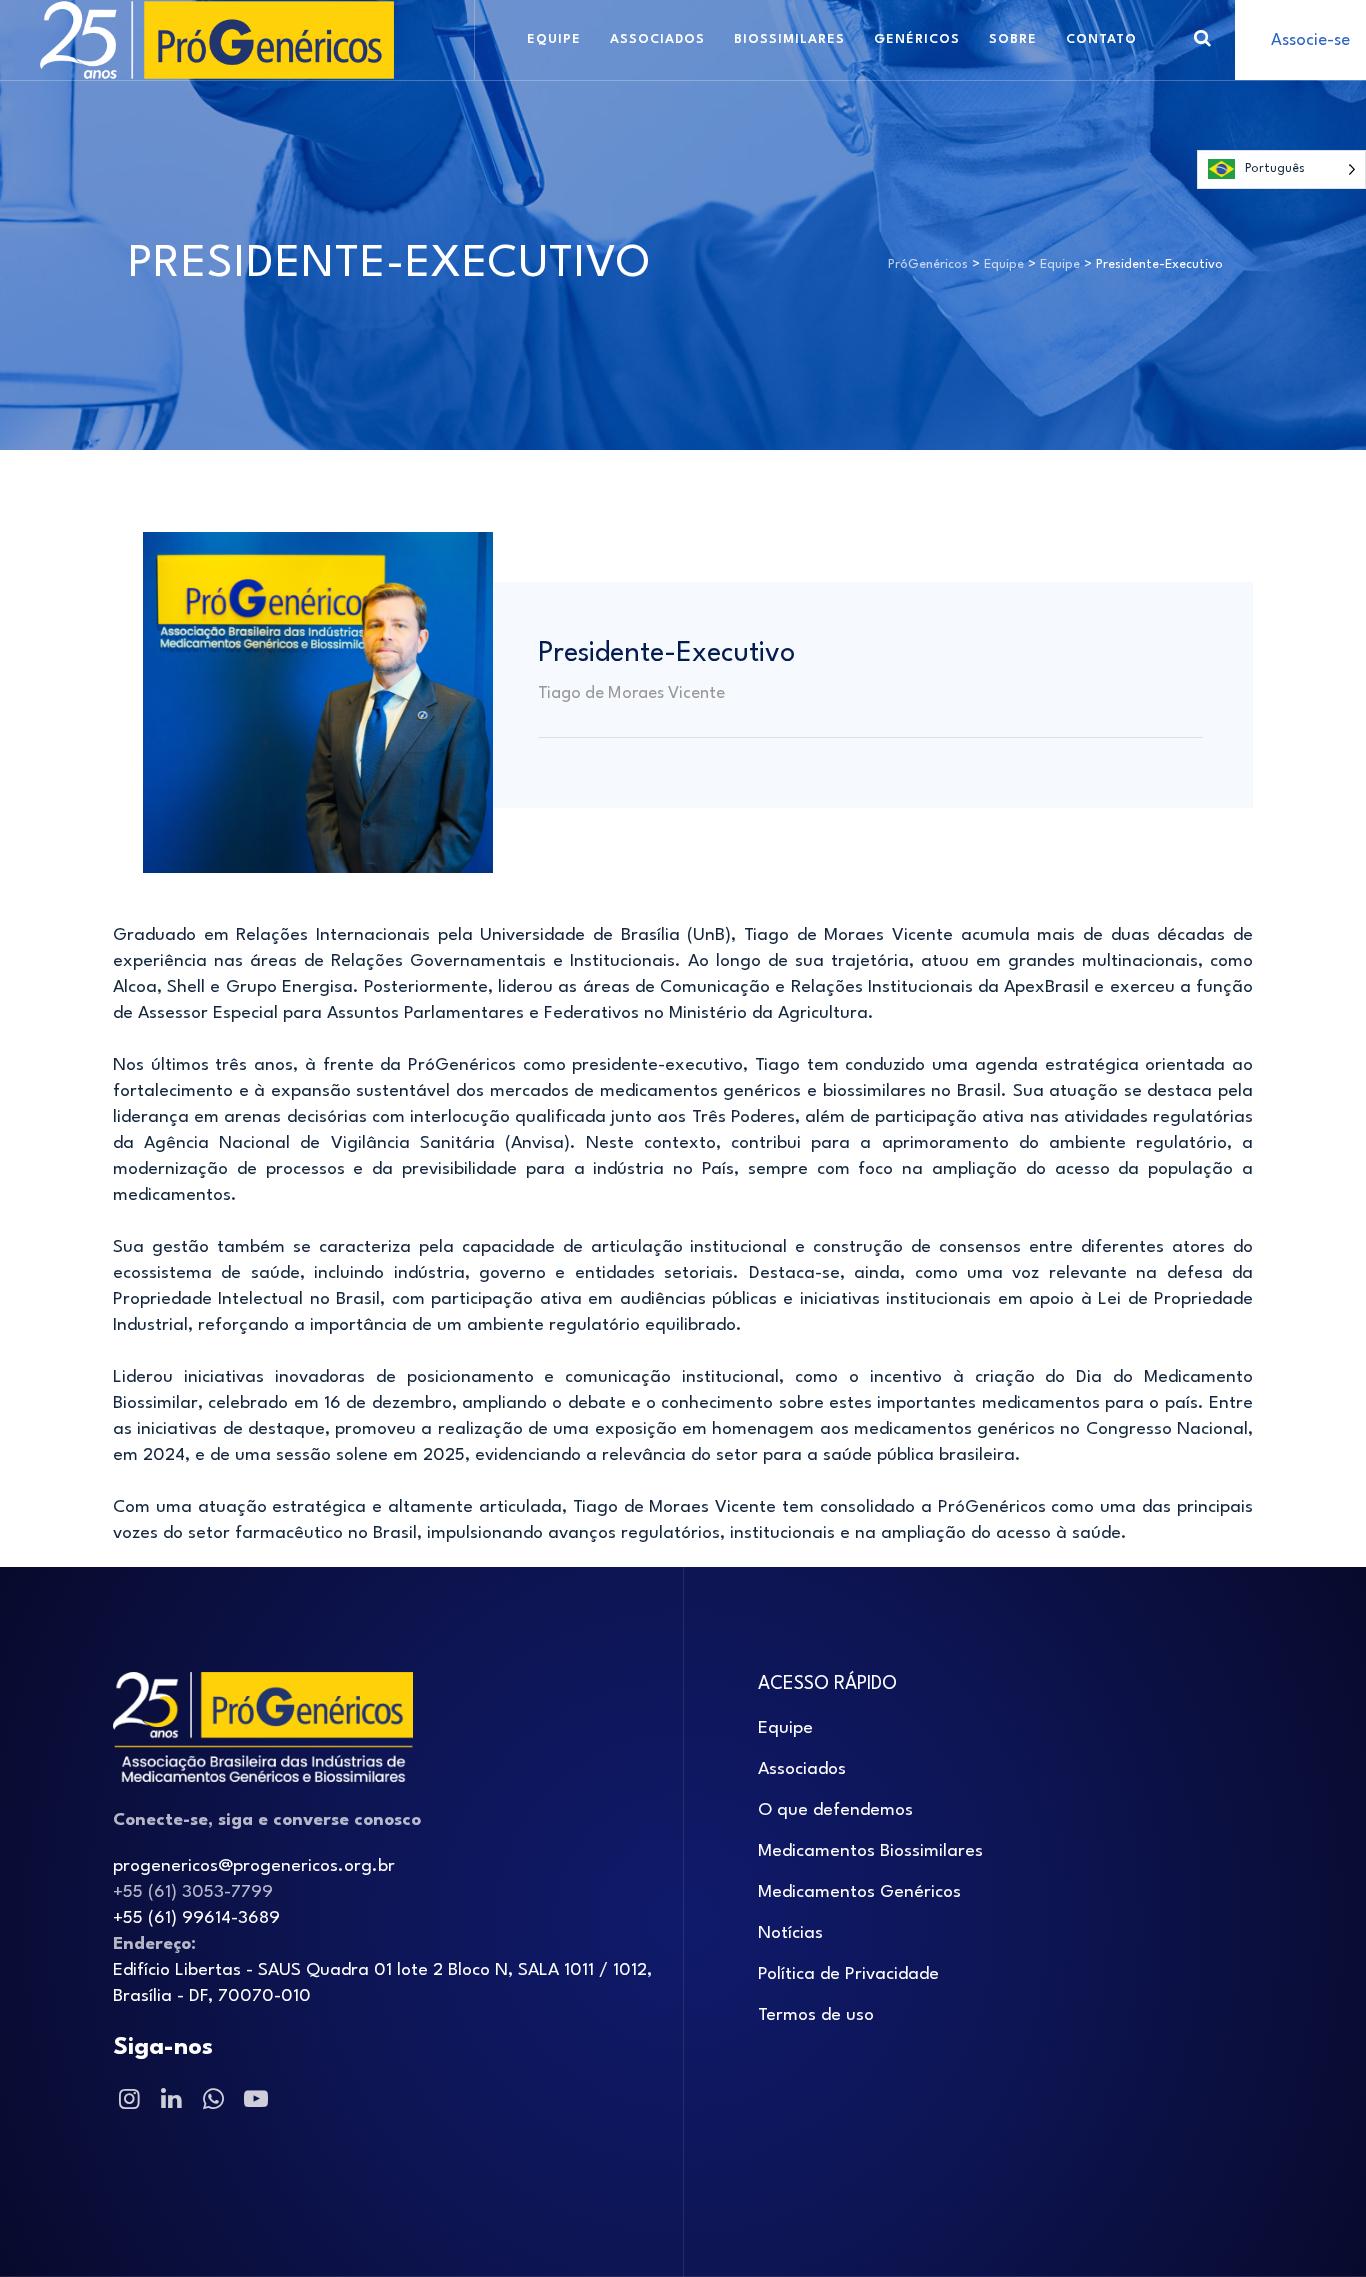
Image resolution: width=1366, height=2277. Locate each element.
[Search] (1202, 39)
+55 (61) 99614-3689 (196, 1918)
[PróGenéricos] (217, 40)
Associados (657, 39)
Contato (1101, 39)
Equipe (554, 39)
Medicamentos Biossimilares (870, 1851)
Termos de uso (816, 2015)
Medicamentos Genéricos (859, 1892)
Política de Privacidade (848, 1974)
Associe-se (1310, 40)
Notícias (790, 1933)
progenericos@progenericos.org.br (254, 1866)
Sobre (1013, 39)
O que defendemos (835, 1810)
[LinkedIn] (170, 2101)
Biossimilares (789, 39)
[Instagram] (128, 2101)
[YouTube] (254, 2101)
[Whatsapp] (212, 2101)
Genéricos (917, 39)
